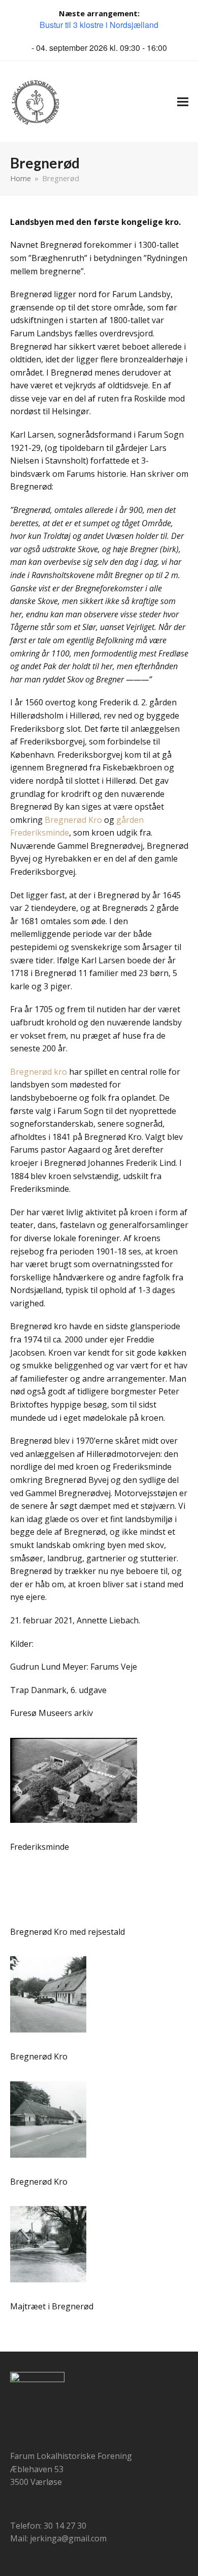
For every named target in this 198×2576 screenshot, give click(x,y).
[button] (183, 102)
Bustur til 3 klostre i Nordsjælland (99, 25)
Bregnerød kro (39, 1072)
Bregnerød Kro (73, 820)
